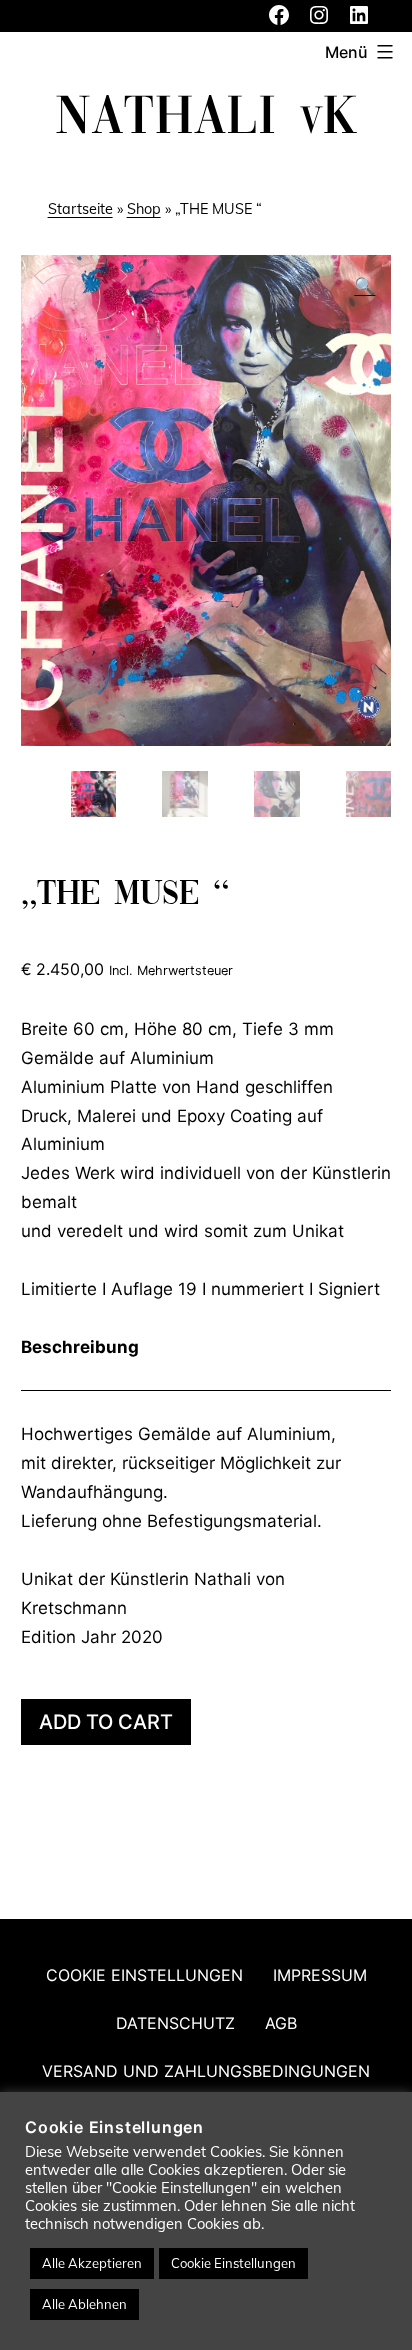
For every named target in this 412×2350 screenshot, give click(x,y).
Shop (144, 209)
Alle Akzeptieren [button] (92, 2263)
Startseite (80, 209)
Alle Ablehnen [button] (84, 2304)
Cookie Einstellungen (144, 1975)
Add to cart (106, 1722)
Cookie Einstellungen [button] (233, 2263)
